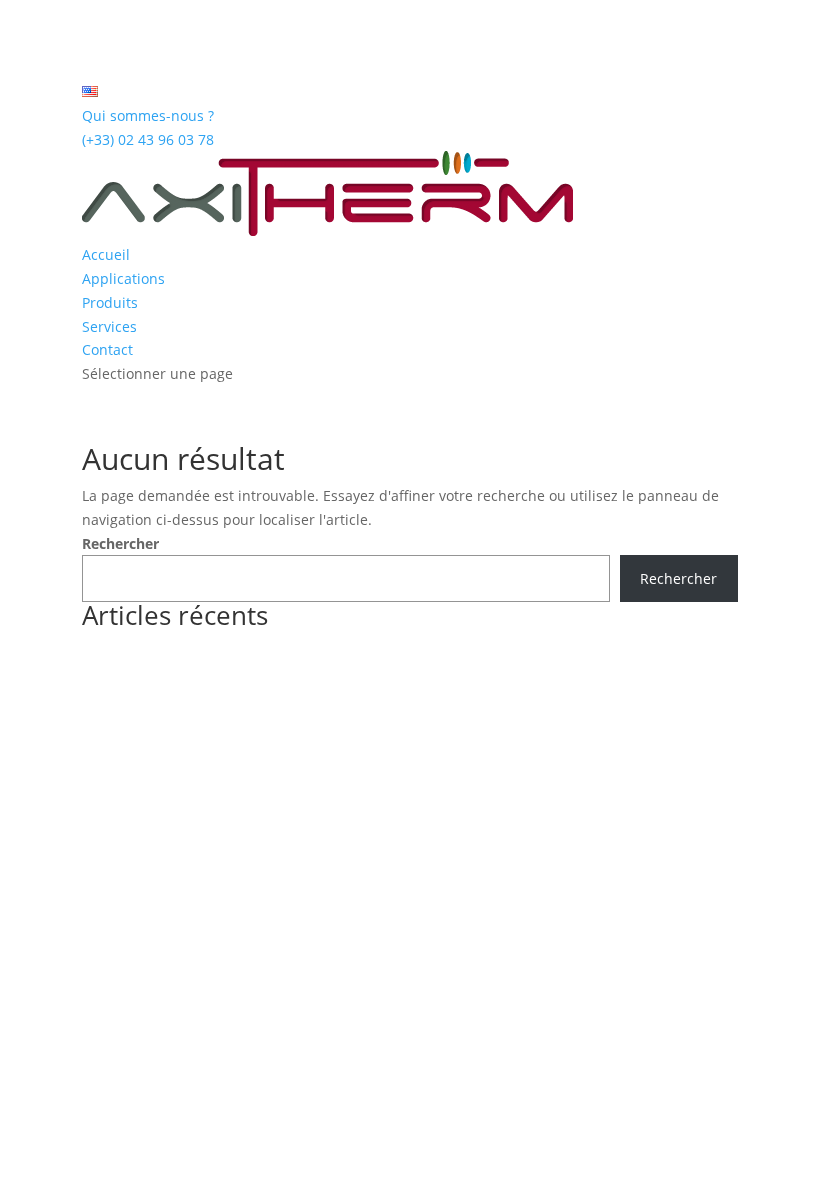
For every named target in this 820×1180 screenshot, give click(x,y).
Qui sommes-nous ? (148, 115)
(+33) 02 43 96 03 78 (148, 139)
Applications (123, 278)
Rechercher (120, 543)
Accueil (106, 254)
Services (109, 326)
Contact (107, 349)
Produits (110, 302)
